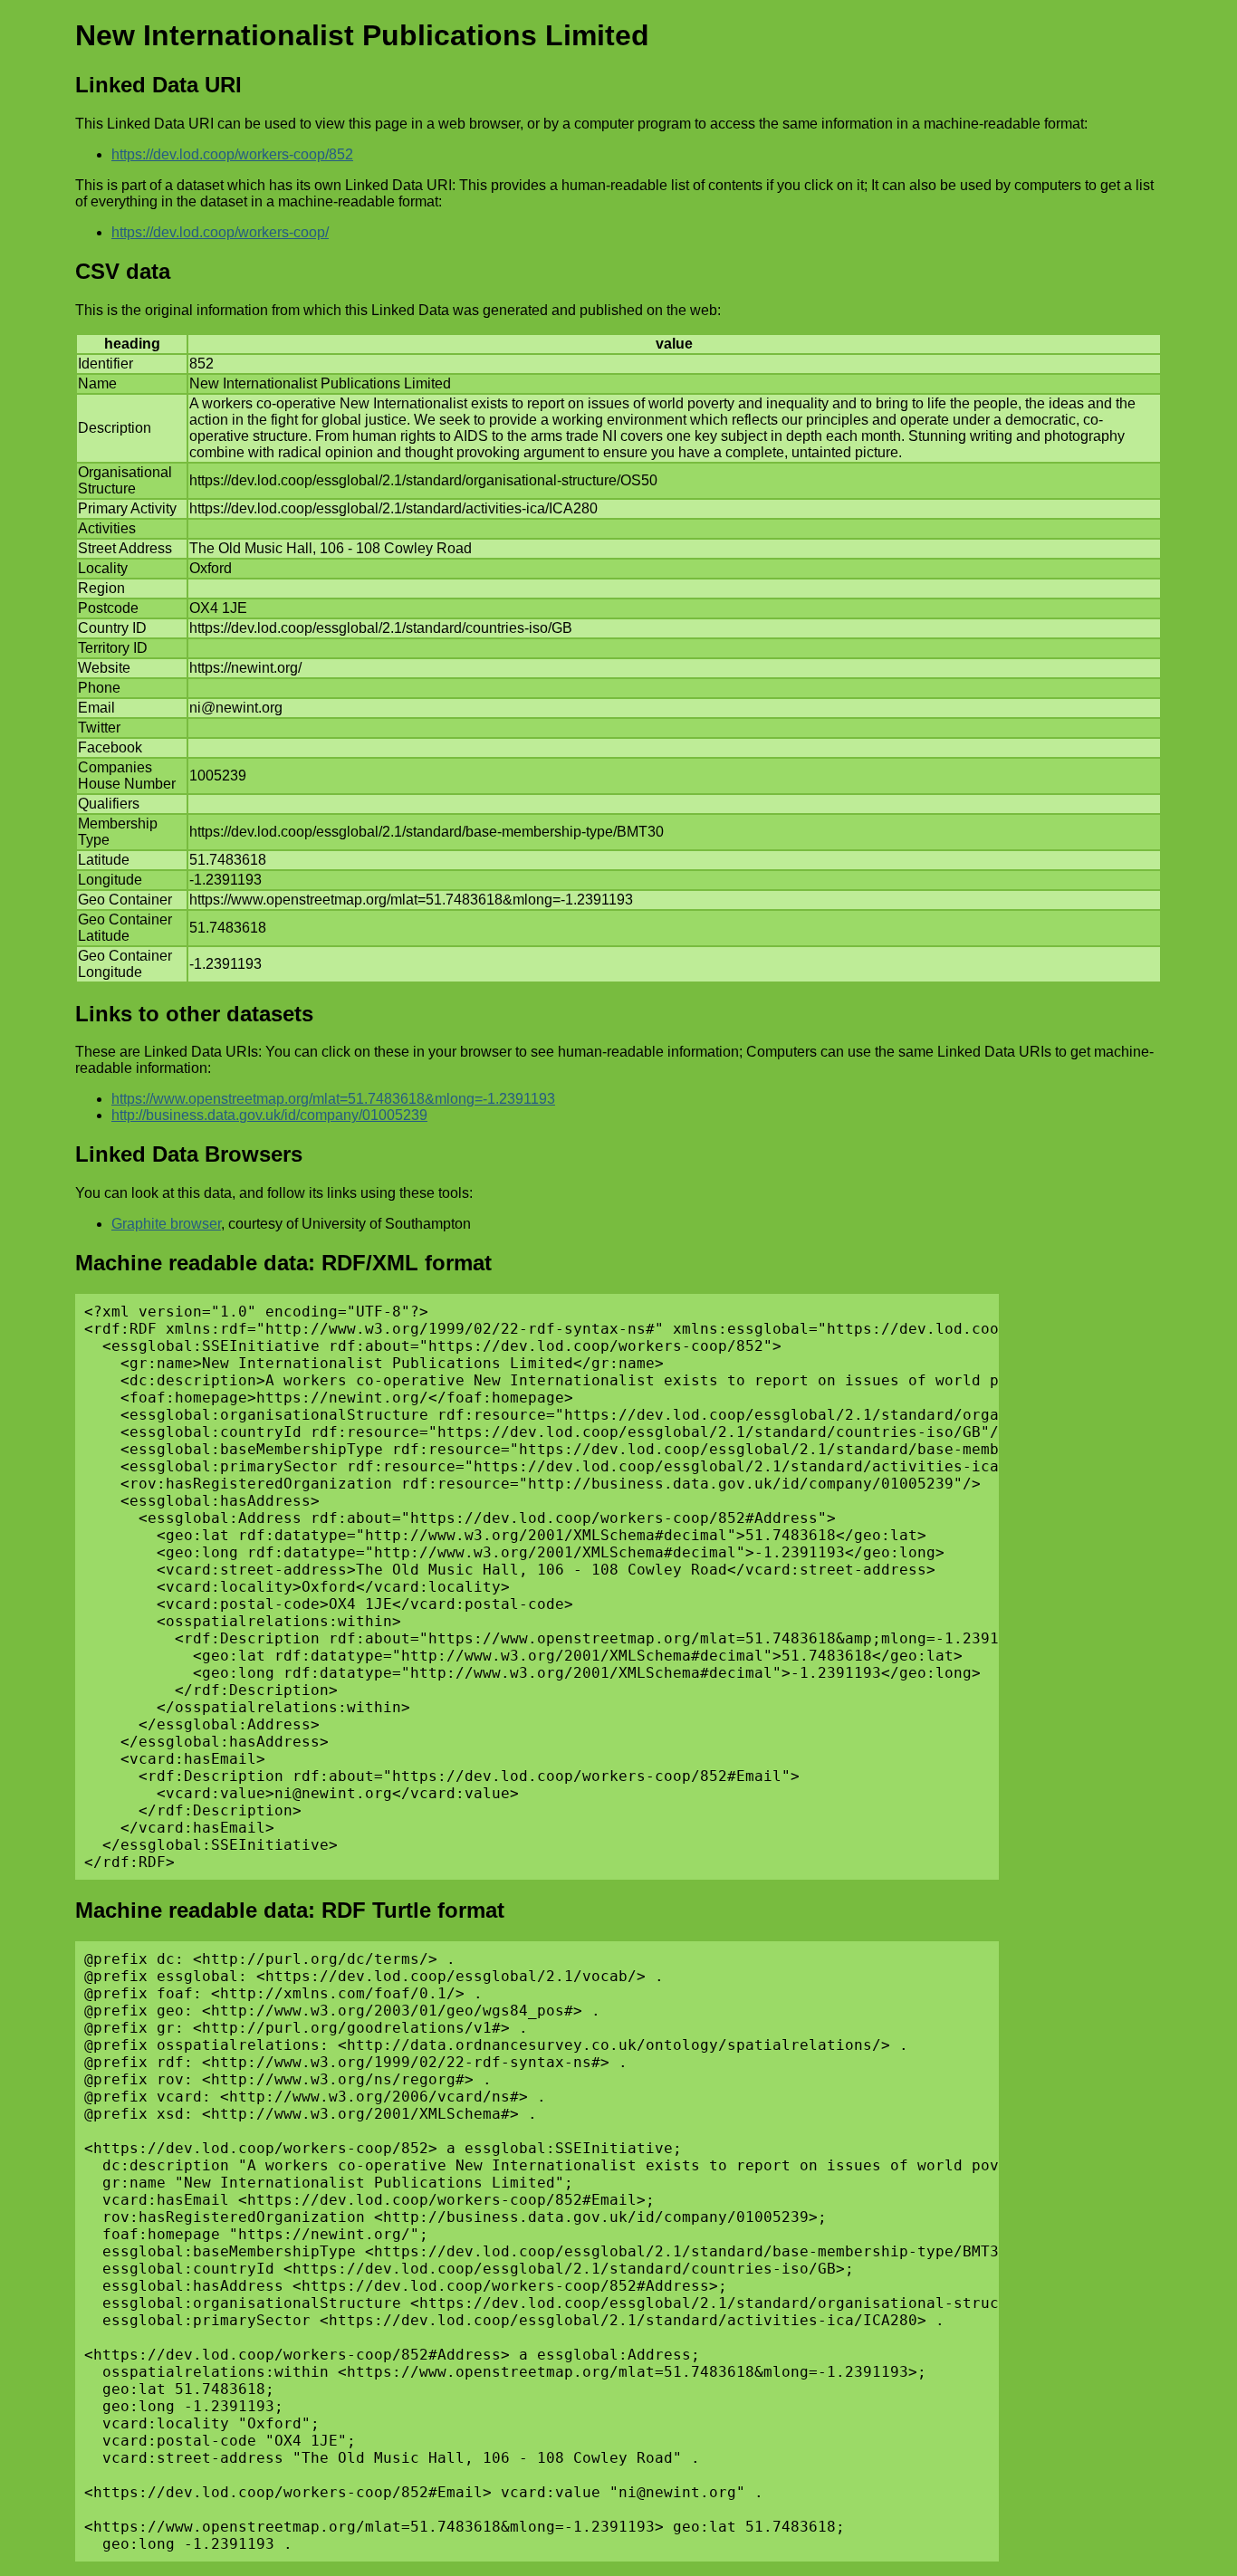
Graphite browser (166, 1224)
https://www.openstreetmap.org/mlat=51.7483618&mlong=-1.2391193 (333, 1099)
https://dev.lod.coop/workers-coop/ (220, 232)
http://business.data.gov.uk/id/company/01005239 (269, 1115)
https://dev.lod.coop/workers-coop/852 (232, 154)
